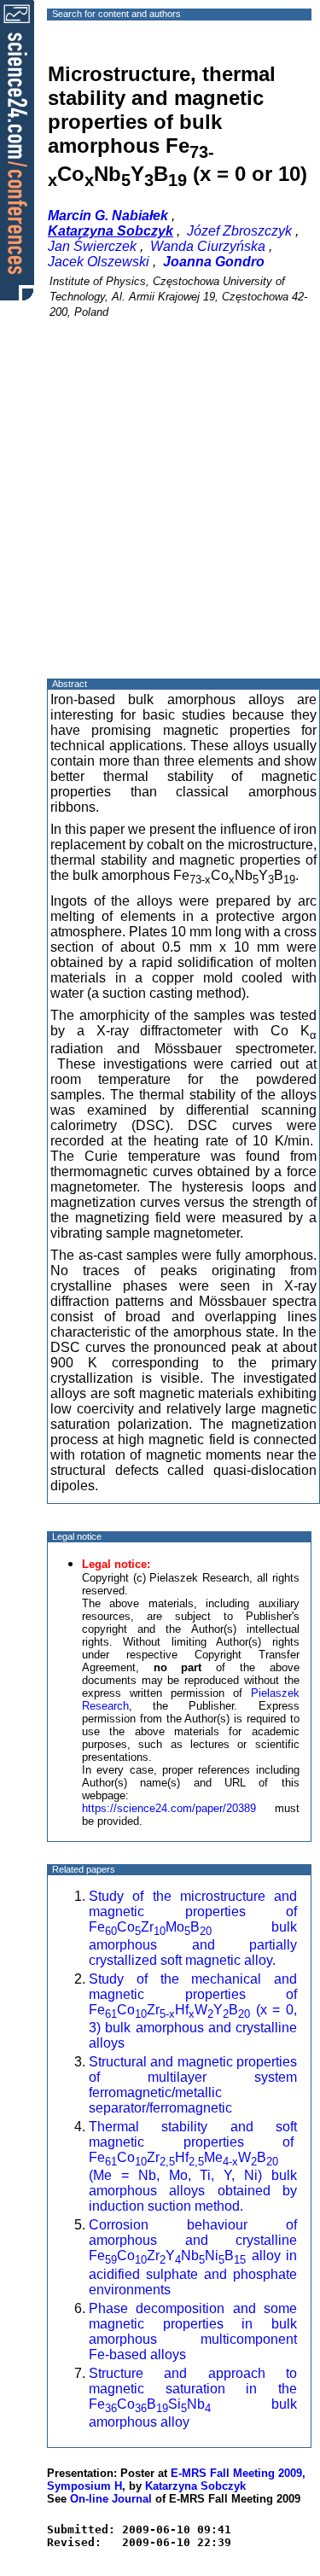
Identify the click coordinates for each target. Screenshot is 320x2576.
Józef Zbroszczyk (239, 231)
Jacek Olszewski (99, 262)
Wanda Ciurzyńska (208, 246)
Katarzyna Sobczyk (195, 2486)
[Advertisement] (160, 513)
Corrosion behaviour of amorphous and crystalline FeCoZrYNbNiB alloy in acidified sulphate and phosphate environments (193, 2257)
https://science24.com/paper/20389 (169, 1808)
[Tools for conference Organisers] (17, 149)
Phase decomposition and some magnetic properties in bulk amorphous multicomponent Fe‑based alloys (193, 2331)
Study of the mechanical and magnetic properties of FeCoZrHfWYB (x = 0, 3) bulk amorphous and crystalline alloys (193, 2011)
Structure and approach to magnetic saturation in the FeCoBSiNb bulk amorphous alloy (193, 2398)
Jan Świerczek (92, 246)
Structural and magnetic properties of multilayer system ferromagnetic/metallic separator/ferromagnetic (193, 2085)
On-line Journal (111, 2499)
